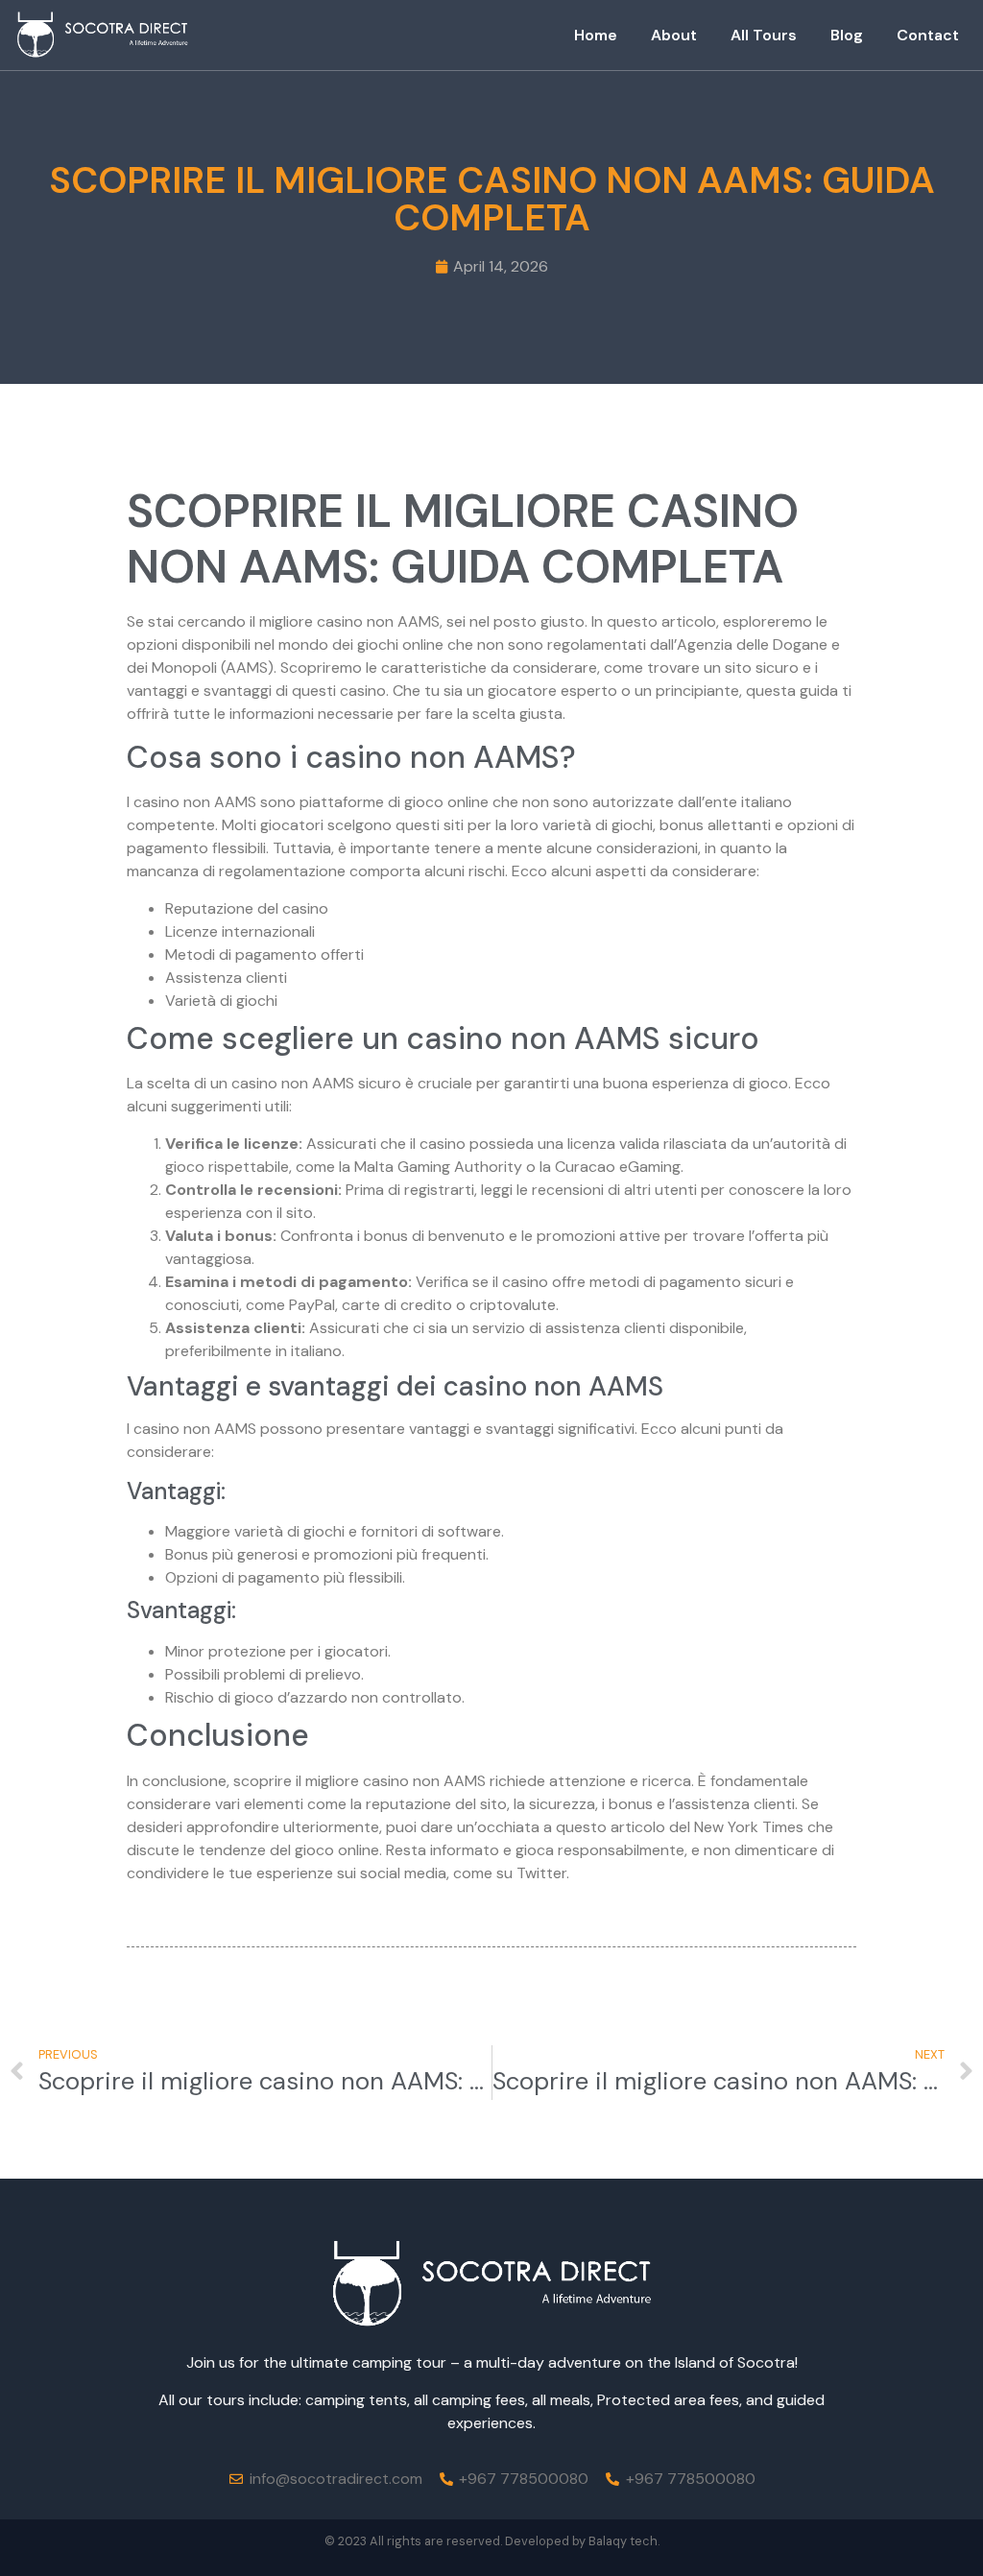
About (674, 35)
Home (596, 35)
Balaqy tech (623, 2541)
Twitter (541, 1873)
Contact (928, 35)
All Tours (764, 35)
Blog (847, 35)
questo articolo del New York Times (680, 1827)
